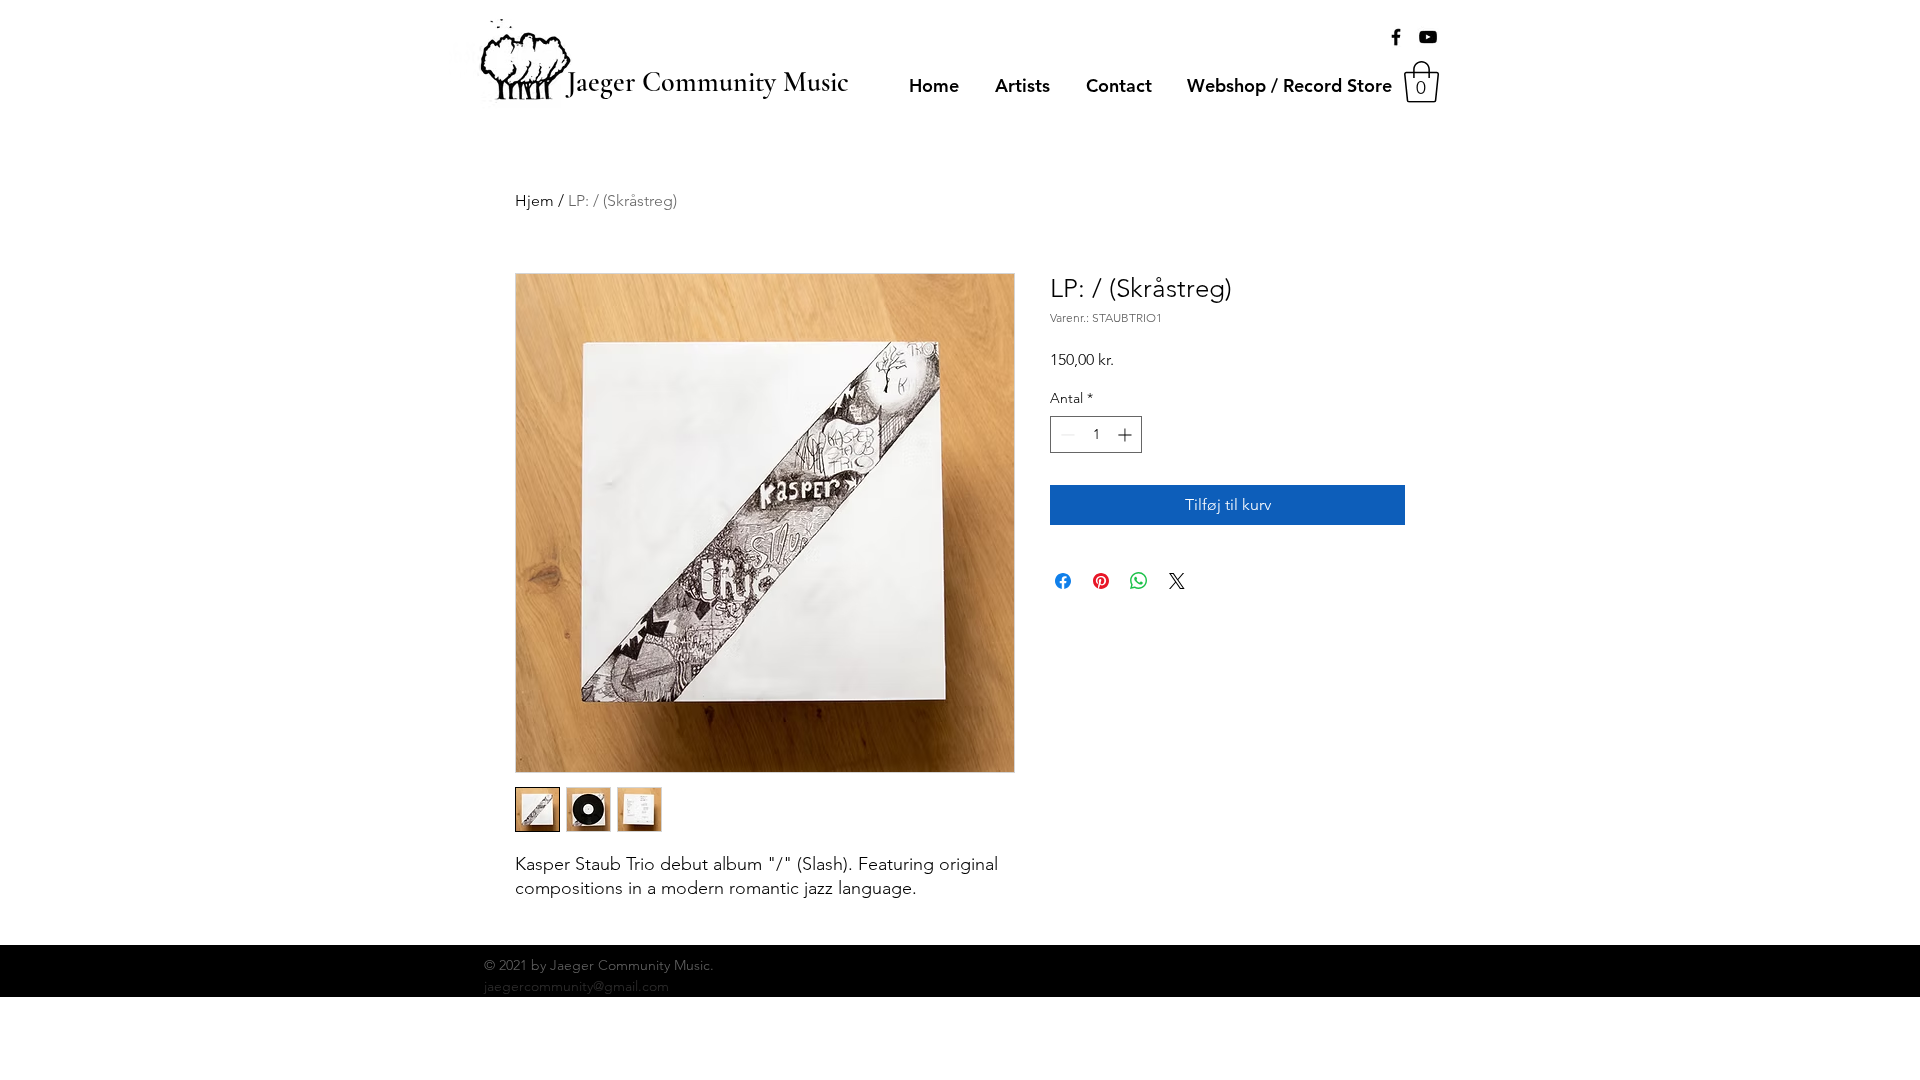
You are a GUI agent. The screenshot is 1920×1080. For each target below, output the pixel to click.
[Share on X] (1177, 581)
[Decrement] (1065, 434)
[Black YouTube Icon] (1428, 37)
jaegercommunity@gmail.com (576, 986)
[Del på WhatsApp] (1139, 581)
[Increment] (1126, 434)
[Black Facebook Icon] (1396, 37)
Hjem (534, 200)
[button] (1421, 82)
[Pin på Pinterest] (1101, 581)
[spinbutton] (1096, 434)
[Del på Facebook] (1063, 581)
